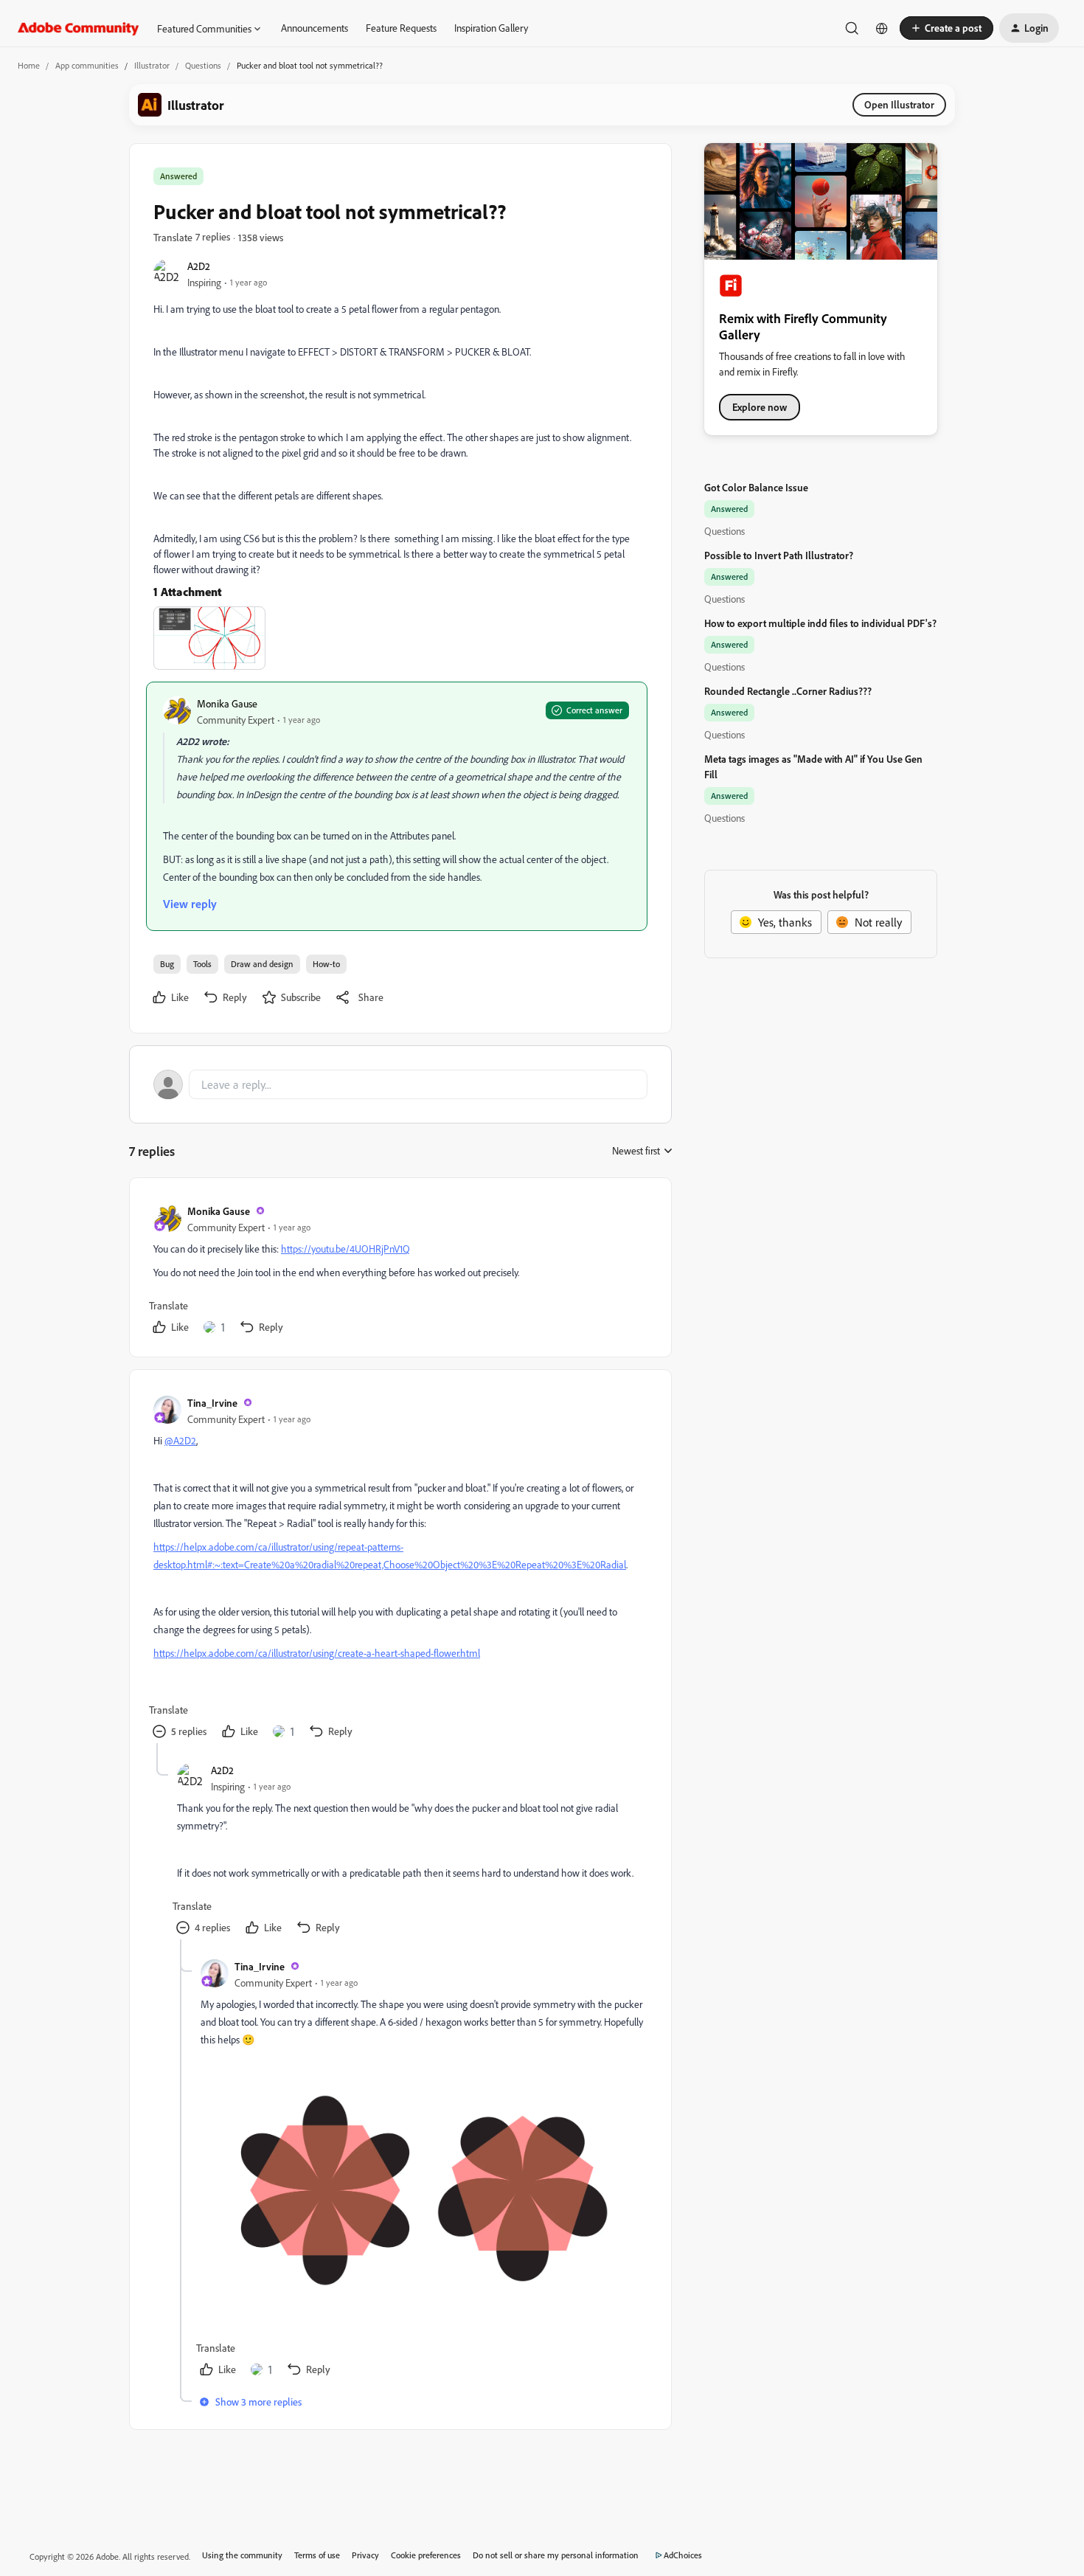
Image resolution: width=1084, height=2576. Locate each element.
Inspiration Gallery (491, 28)
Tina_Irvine (212, 1403)
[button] (946, 28)
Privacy (365, 2555)
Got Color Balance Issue (756, 487)
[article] (400, 1270)
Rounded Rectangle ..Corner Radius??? (788, 691)
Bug (167, 964)
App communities (87, 65)
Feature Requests (401, 28)
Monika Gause (227, 703)
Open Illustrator (899, 104)
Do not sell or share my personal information (556, 2555)
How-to (326, 964)
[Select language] (882, 28)
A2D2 (199, 266)
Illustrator (152, 65)
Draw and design (262, 964)
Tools (202, 964)
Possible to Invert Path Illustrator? (779, 555)
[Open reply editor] (400, 1084)
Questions (203, 65)
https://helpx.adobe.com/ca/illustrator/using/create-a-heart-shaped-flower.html (317, 1653)
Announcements (315, 28)
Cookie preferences (426, 2555)
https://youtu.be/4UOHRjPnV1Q (345, 1249)
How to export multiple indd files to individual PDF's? (820, 623)
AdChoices (683, 2555)
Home (29, 65)
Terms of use (317, 2555)
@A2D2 (180, 1440)
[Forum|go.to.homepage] (79, 28)
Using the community (242, 2555)
